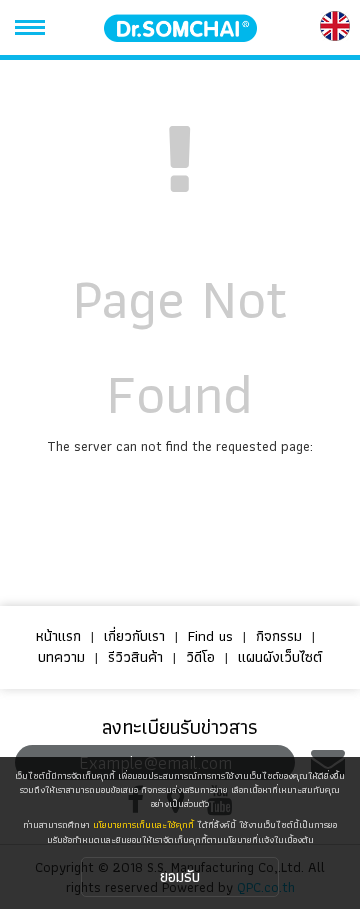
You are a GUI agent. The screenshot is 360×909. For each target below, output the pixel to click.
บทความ (61, 657)
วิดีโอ (200, 657)
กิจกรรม (279, 636)
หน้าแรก (58, 636)
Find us (210, 636)
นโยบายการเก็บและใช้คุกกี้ (143, 824)
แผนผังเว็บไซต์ (280, 657)
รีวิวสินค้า (135, 657)
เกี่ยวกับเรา (134, 636)
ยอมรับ (180, 876)
